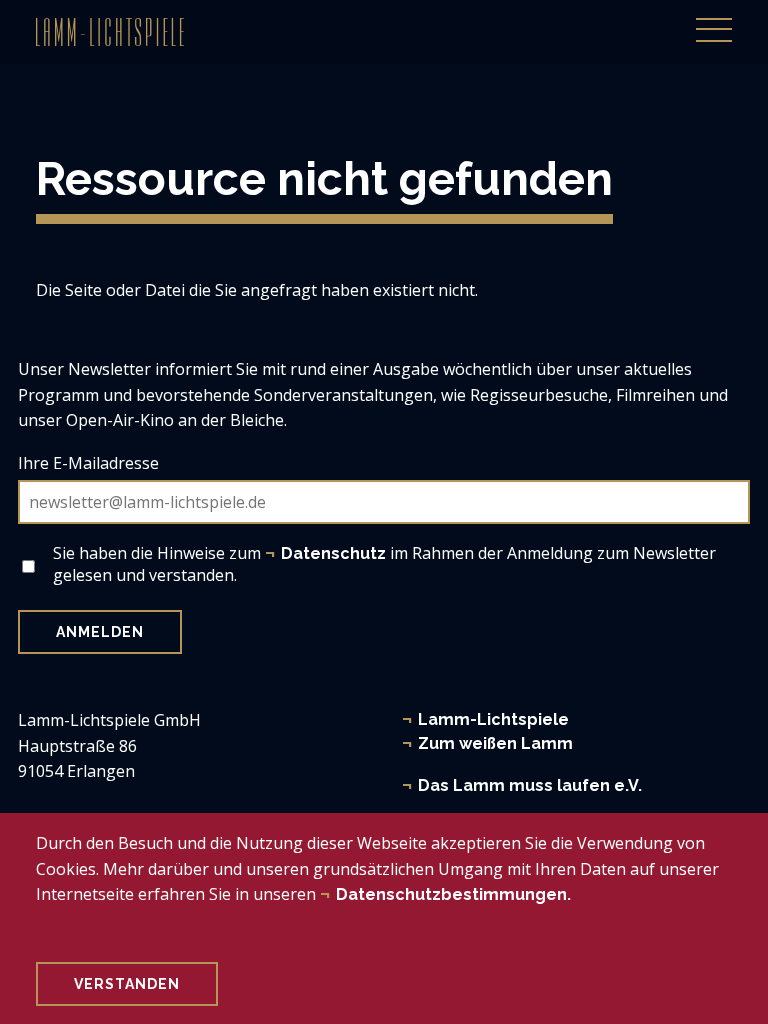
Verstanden (127, 984)
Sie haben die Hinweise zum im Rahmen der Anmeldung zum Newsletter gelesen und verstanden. (384, 564)
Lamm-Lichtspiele (493, 719)
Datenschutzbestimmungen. (453, 894)
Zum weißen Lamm (495, 743)
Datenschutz (333, 553)
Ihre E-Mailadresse (88, 463)
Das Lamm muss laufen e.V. (530, 785)
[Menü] (714, 19)
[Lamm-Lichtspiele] (110, 32)
